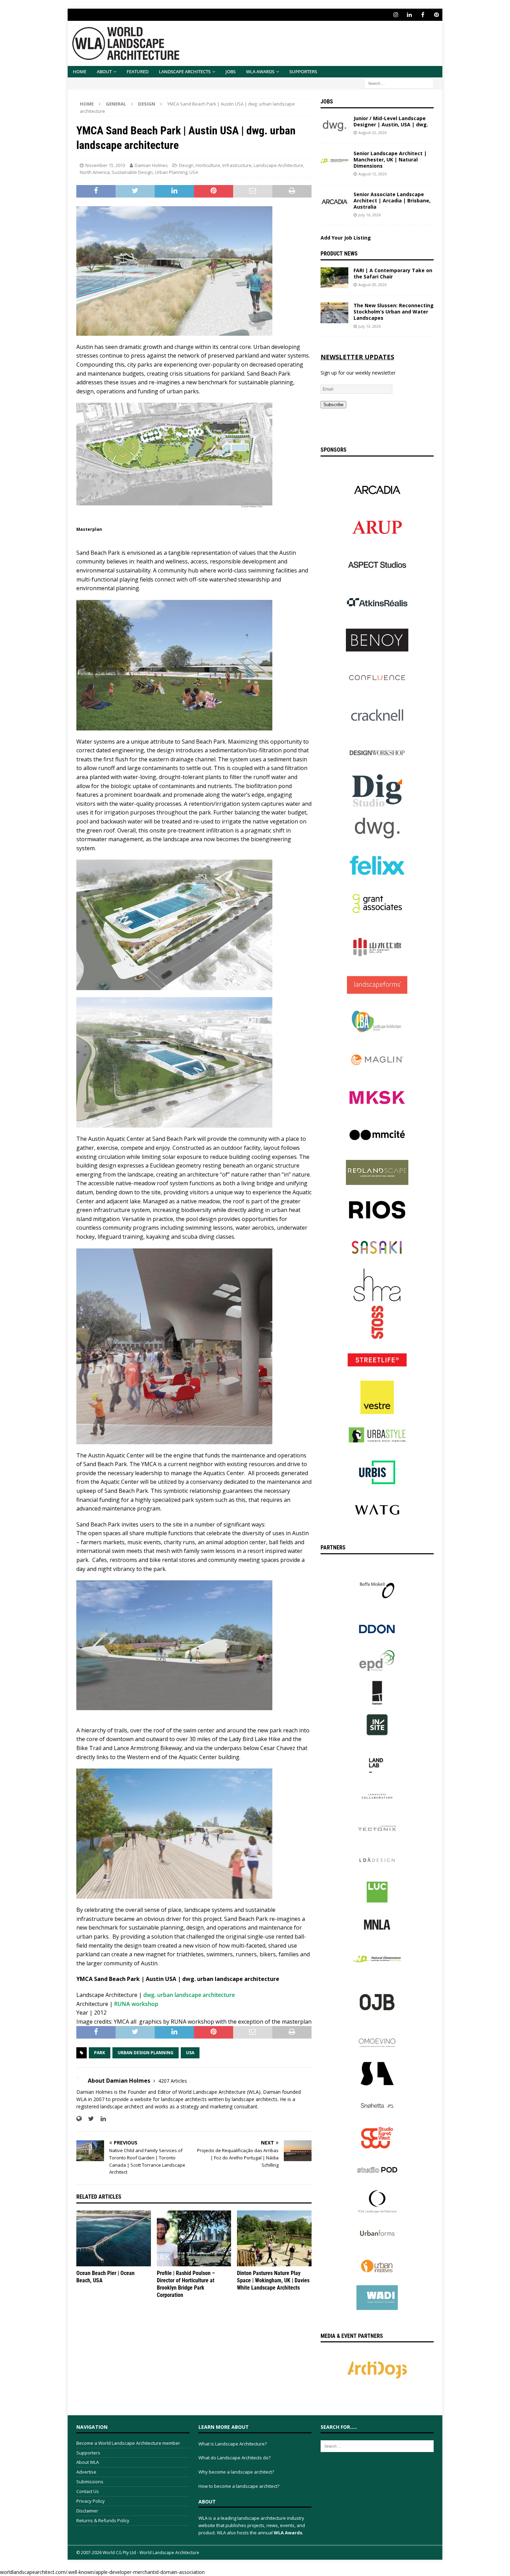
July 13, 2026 (369, 326)
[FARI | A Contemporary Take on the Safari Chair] (334, 278)
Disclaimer (87, 2511)
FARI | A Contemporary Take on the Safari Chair (393, 273)
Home (80, 72)
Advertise (86, 2472)
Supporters (303, 72)
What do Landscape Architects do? (235, 2458)
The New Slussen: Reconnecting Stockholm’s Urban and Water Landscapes (394, 312)
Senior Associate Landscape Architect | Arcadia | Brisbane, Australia (392, 200)
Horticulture (208, 165)
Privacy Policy (91, 2501)
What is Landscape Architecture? (233, 2444)
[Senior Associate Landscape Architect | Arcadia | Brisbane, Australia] (334, 202)
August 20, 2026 (372, 285)
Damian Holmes (151, 165)
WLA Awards (260, 72)
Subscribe (333, 405)
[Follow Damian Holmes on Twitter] (88, 2119)
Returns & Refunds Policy (103, 2520)
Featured (138, 72)
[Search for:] (399, 83)
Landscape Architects (185, 72)
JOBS (231, 72)
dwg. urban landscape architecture (189, 1995)
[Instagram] (396, 15)
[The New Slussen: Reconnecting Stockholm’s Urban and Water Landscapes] (334, 313)
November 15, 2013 (105, 165)
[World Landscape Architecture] (126, 62)
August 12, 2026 (372, 174)
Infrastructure (237, 165)
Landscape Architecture (278, 165)
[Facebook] (423, 15)
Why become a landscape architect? (236, 2472)
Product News (339, 254)
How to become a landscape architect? (239, 2486)
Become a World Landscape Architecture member (128, 2443)
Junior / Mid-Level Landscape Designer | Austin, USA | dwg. (391, 121)
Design (186, 165)
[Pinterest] (436, 15)
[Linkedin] (409, 15)
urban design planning (146, 2053)
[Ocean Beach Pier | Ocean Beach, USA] (114, 2238)
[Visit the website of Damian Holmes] (79, 2119)
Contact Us (88, 2491)
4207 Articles (173, 2081)
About (104, 72)
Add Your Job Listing (346, 238)
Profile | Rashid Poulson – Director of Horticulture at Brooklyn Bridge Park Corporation (186, 2284)
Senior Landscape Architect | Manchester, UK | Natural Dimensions (390, 160)
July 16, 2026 (369, 215)
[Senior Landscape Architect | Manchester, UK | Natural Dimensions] (334, 161)
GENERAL (116, 104)
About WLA (88, 2462)
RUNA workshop (136, 2004)
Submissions (90, 2482)
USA (194, 172)
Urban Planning (171, 172)
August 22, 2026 (372, 132)
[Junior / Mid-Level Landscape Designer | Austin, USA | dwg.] (334, 126)
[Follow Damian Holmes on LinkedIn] (101, 2119)
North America (95, 172)
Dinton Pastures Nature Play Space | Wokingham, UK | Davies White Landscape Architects (273, 2280)
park (100, 2053)
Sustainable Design (132, 172)
